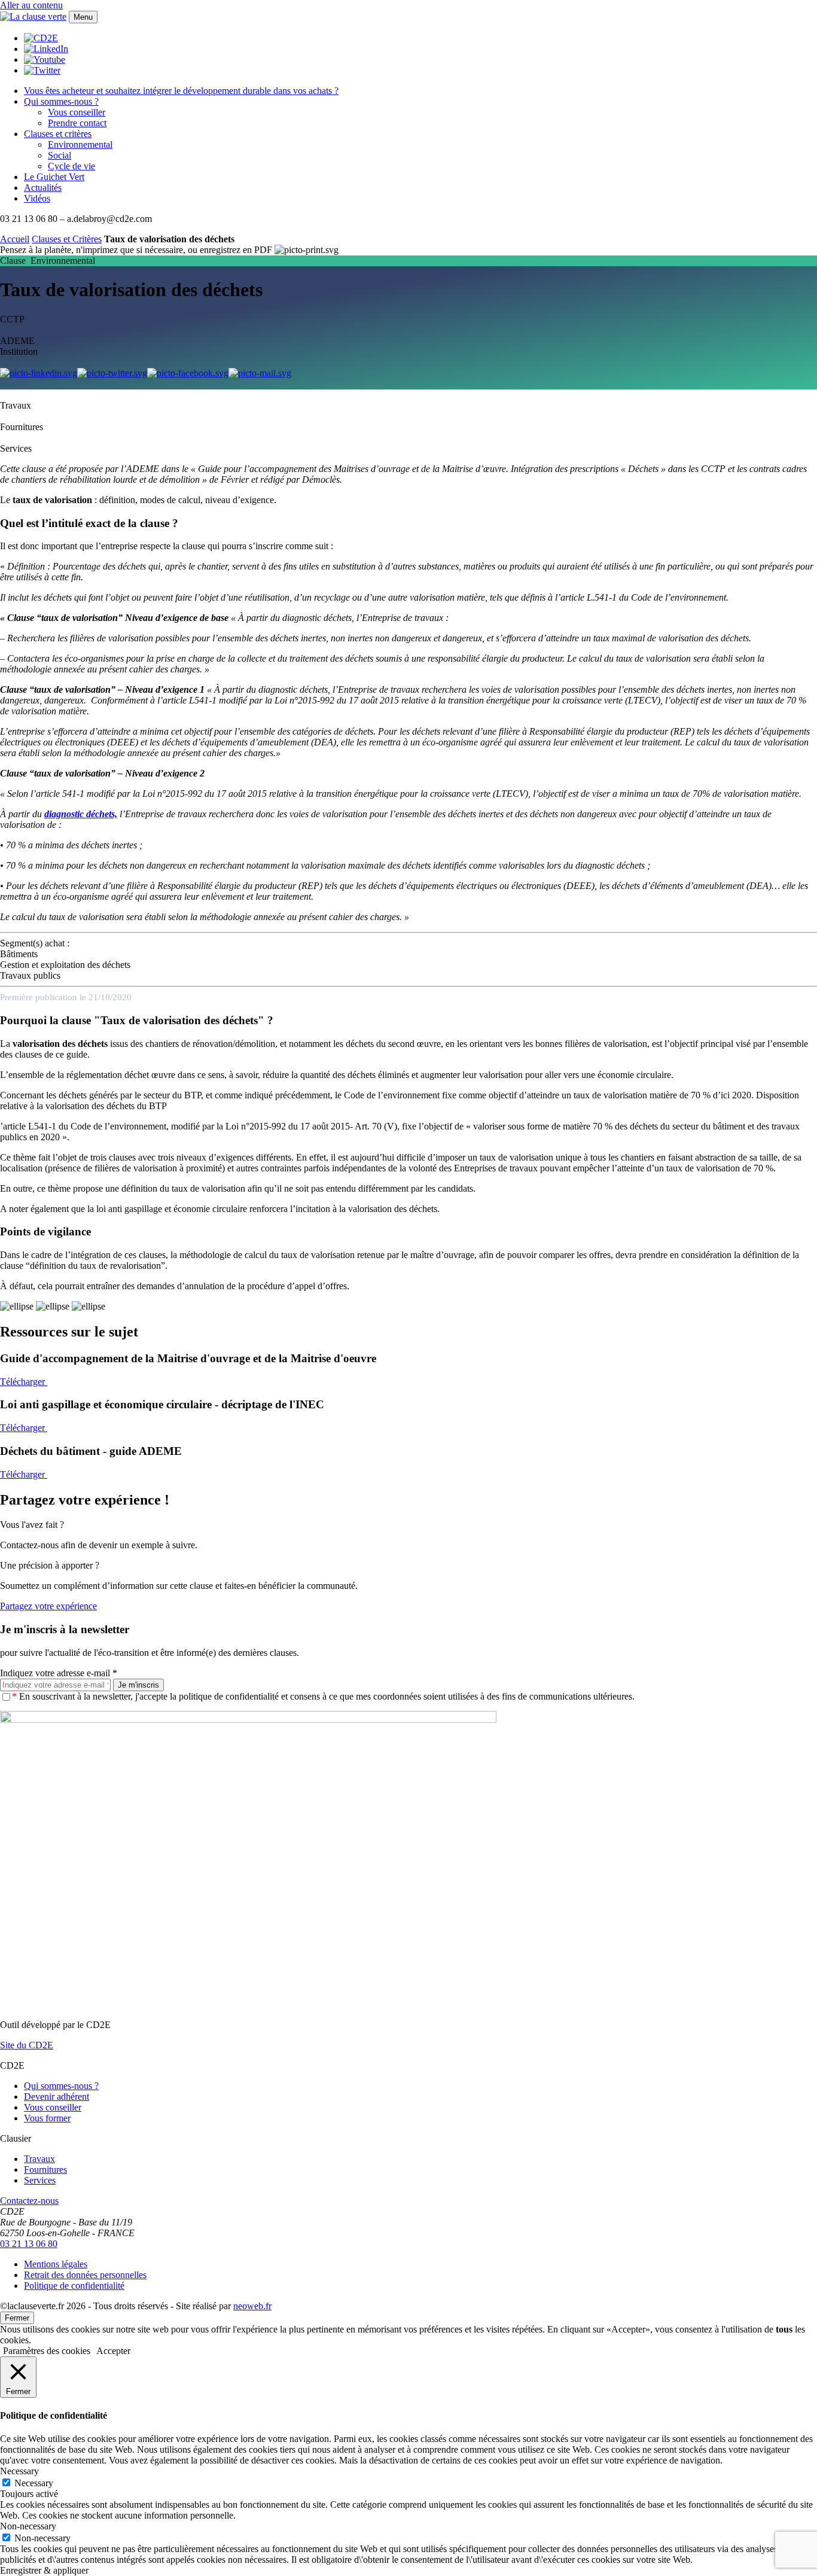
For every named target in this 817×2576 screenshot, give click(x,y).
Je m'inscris (138, 1685)
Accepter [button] (113, 2351)
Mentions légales (56, 2264)
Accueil (15, 239)
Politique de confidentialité (74, 2286)
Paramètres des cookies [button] (47, 2351)
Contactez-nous (29, 2201)
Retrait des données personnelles (85, 2275)
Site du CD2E (27, 2045)
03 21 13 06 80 (29, 2244)
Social (60, 155)
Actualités (43, 188)
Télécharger (24, 1382)
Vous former (47, 2118)
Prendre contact (77, 123)
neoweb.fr (252, 2306)
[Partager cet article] (260, 373)
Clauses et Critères (67, 239)
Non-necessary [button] (28, 2526)
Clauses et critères (58, 134)
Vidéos (37, 198)
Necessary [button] (19, 2471)
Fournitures (45, 2169)
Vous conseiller (77, 112)
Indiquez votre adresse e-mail (59, 1673)
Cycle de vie (71, 166)
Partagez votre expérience (48, 1606)
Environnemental (80, 144)
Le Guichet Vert (54, 177)
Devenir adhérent (57, 2097)
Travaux (39, 2159)
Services (40, 2180)
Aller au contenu (31, 5)
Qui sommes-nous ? (61, 101)
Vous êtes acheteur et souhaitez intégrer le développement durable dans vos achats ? (181, 91)
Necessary (34, 2483)
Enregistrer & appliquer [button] (44, 2570)
